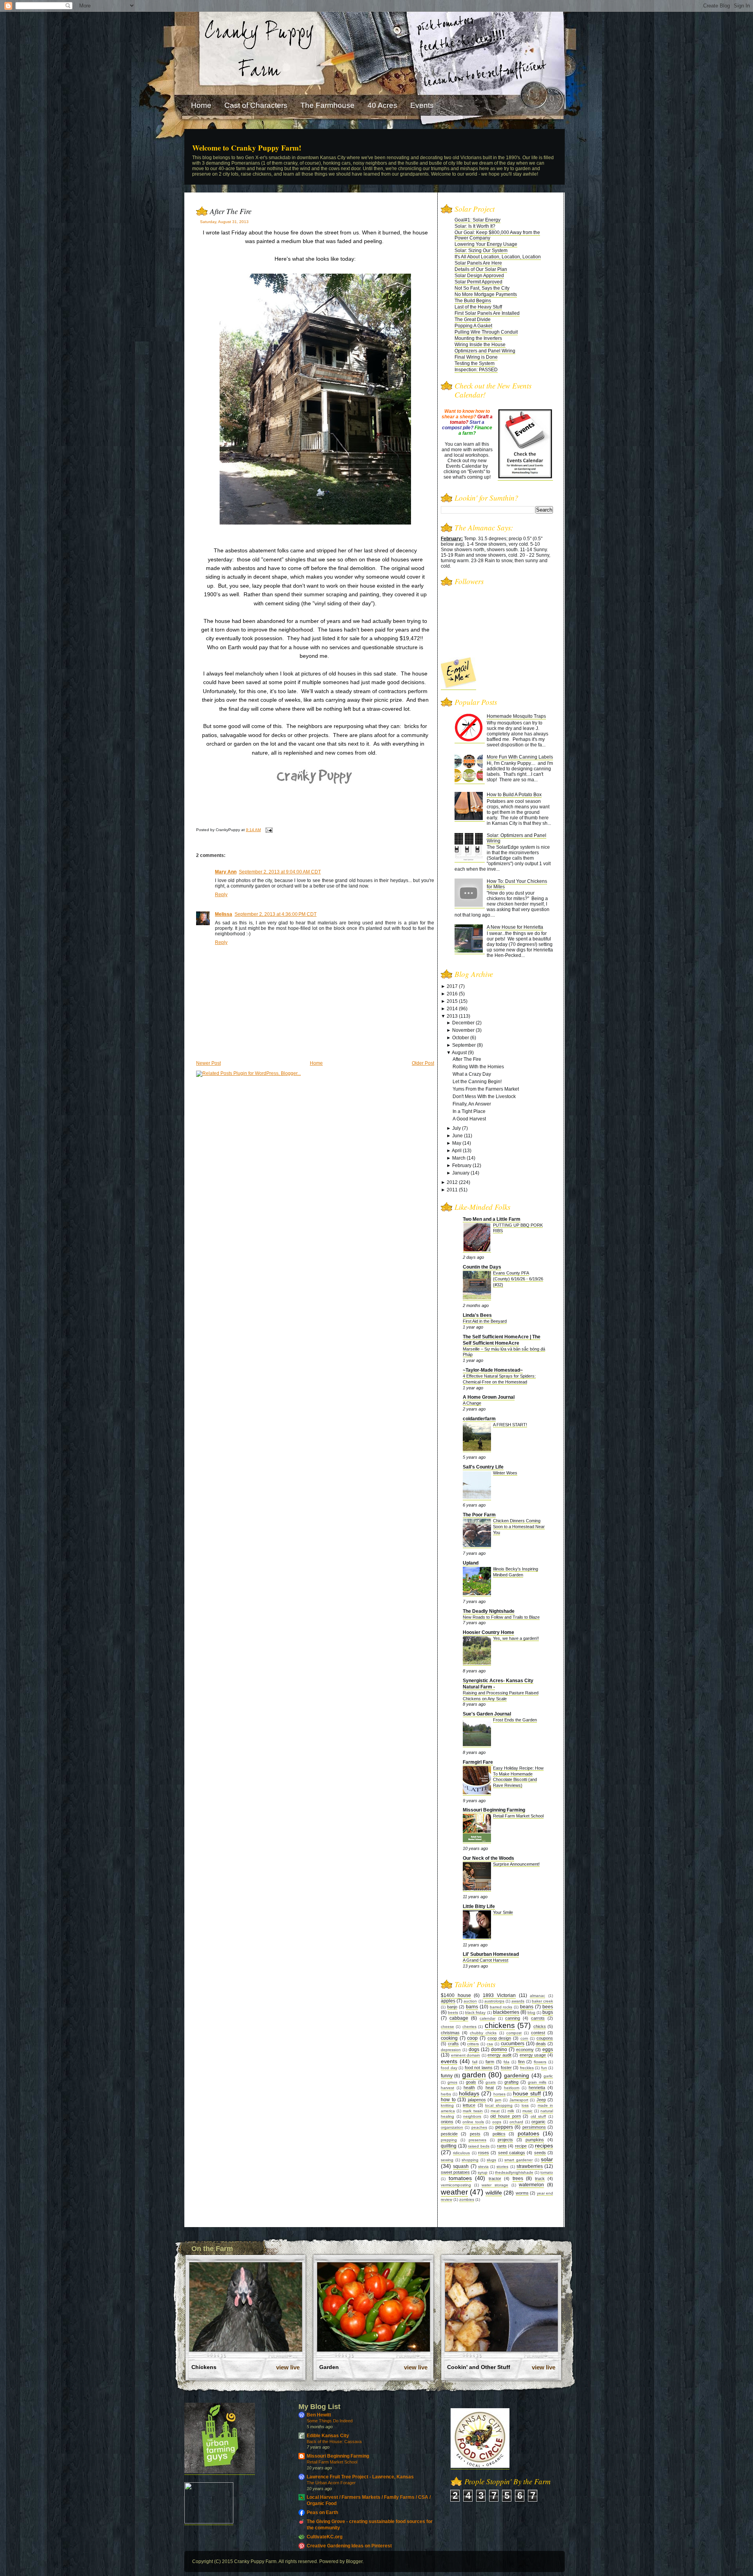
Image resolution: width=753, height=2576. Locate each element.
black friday (475, 2012)
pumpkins (535, 2140)
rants (502, 2146)
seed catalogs (512, 2153)
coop (472, 2038)
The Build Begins (473, 301)
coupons (545, 2038)
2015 (452, 1001)
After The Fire (231, 211)
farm (490, 2062)
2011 (452, 1190)
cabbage (459, 2018)
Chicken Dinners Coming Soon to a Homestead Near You (519, 1527)
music (527, 2111)
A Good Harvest (469, 1119)
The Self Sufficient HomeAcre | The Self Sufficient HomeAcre (502, 1340)
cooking (449, 2038)
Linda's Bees (477, 1315)
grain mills (537, 2082)
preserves (477, 2140)
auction (470, 2001)
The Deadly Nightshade (489, 1611)
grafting (511, 2082)
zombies (467, 2199)
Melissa (224, 914)
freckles (527, 2068)
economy (525, 2050)
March (459, 1158)
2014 (452, 1009)
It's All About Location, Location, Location (498, 257)
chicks (540, 2026)
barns (472, 2007)
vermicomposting (456, 2185)
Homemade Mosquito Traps (516, 716)
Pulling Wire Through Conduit (486, 332)
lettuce (469, 2105)
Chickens (204, 2367)
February (462, 1165)
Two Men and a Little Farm (492, 1219)
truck (540, 2178)
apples (448, 2001)
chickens (500, 2025)
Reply (221, 895)
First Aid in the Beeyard (485, 1321)
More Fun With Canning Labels (520, 757)
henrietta (537, 2088)
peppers (504, 2127)
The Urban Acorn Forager (331, 2483)
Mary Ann (226, 872)
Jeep (541, 2100)
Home (316, 1063)
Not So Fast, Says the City (482, 288)
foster (506, 2068)
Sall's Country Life (483, 1467)
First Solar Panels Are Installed (487, 313)
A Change (472, 1403)
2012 (452, 1182)
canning (513, 2018)
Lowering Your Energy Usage (486, 244)
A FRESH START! (510, 1425)
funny (447, 2076)
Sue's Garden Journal (487, 1714)
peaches (479, 2127)
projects (505, 2140)
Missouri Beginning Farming (494, 1810)
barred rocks (501, 2007)
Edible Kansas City (328, 2436)
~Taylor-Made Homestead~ (493, 1370)
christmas (450, 2033)
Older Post (423, 1063)
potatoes (528, 2133)
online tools (473, 2122)
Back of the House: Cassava (334, 2442)
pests (475, 2134)
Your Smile (503, 1912)
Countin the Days (482, 1267)
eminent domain (466, 2055)
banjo (452, 2007)
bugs (548, 2012)
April (457, 1151)
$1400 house (456, 1995)
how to (448, 2100)
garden (474, 2075)
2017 (452, 986)
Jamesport (519, 2100)
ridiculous (461, 2153)
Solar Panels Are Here (478, 263)
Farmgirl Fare (478, 1762)
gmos (452, 2082)
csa (490, 2044)
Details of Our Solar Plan (481, 269)
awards (518, 2001)
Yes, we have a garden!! (516, 1638)
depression (451, 2050)
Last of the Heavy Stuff (478, 307)
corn (524, 2038)
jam (498, 2100)
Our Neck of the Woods (488, 1858)
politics (499, 2134)
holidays (469, 2093)
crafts (453, 2044)
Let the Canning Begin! (477, 1082)
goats (491, 2082)
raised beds (479, 2146)
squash (461, 2166)
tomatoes (460, 2178)
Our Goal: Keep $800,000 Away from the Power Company (497, 235)
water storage (495, 2185)
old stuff (538, 2116)
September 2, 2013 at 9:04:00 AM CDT (280, 872)
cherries (469, 2027)
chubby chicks (483, 2033)
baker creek (542, 2001)
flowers (540, 2062)
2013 (452, 1016)
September (464, 1045)
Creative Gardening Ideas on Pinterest (349, 2546)
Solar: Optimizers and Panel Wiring (517, 838)
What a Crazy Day (472, 1074)
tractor (495, 2178)
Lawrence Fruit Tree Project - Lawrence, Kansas (360, 2477)
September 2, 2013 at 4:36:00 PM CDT (276, 914)
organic (538, 2122)
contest (538, 2033)
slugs (491, 2160)
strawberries (530, 2166)
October (461, 1038)
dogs (474, 2050)
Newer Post (208, 1063)
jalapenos (477, 2100)
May (457, 1143)
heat (490, 2088)
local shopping (499, 2105)
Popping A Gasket (473, 326)
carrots (538, 2018)
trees (518, 2178)
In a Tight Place (469, 1111)
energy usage (533, 2055)
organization (452, 2127)
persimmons (534, 2127)
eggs (548, 2050)
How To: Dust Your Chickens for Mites (517, 884)
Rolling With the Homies (478, 1067)
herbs (446, 2094)
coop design (499, 2038)
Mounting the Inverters (478, 338)
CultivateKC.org (325, 2537)
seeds (540, 2153)
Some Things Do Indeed (330, 2421)
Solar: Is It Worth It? (475, 226)
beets (453, 2012)
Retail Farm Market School (518, 1816)
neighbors (472, 2116)
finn (521, 2062)
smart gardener (518, 2160)
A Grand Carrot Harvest (486, 1960)
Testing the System (475, 363)
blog (531, 2012)
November (463, 1030)
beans (527, 2007)
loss (525, 2105)
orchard (516, 2122)
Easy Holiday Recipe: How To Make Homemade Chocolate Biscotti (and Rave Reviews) (518, 1777)
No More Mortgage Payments (486, 294)
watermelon (531, 2185)
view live (288, 2367)
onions (447, 2122)
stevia (483, 2167)
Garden (329, 2367)
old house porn (505, 2116)
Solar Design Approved (479, 276)
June (457, 1136)
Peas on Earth (322, 2512)
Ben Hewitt (319, 2415)
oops (497, 2122)
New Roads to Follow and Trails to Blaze (501, 1617)
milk (511, 2111)
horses (499, 2094)
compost (514, 2033)
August (459, 1053)
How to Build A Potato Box (514, 795)
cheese (447, 2027)
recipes (544, 2146)
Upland (471, 1563)
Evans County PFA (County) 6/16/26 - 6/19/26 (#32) (518, 1279)
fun (544, 2068)
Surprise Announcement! (516, 1864)
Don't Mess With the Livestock (484, 1096)
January (461, 1173)
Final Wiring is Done (476, 357)
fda (507, 2062)
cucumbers (513, 2044)
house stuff (527, 2093)
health (469, 2088)
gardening (517, 2075)
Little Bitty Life (479, 1906)
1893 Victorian (499, 1995)
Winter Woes (505, 1473)
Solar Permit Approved (478, 282)
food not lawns (479, 2068)
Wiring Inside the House (480, 345)
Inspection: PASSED (476, 370)
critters (473, 2044)
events (449, 2061)
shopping (470, 2160)
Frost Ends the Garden (515, 1720)
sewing (447, 2160)
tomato (547, 2172)
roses (484, 2153)
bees (548, 2007)
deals (541, 2044)
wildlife (494, 2193)
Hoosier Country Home (488, 1632)
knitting (447, 2105)
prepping (449, 2140)
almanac (537, 1996)
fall (475, 2062)
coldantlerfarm (479, 1419)
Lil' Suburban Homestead (491, 1954)
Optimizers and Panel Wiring (485, 351)
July (457, 1128)
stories (502, 2167)
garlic (548, 2076)
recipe (521, 2146)
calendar (487, 2018)
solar (547, 2159)
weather (454, 2192)
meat (495, 2111)
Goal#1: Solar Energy (477, 220)
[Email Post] (268, 830)
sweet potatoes (455, 2172)
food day (449, 2068)
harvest (447, 2088)
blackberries (506, 2012)
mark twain (473, 2111)
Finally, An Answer (472, 1104)
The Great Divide (473, 320)
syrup (483, 2172)
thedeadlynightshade (514, 2172)
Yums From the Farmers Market (486, 1089)
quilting (449, 2146)
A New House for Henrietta (515, 927)
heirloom (512, 2088)
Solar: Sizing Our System (481, 251)
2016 (452, 994)
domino (499, 2050)
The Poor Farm (479, 1515)
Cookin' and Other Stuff (479, 2367)
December (463, 1023)
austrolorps (494, 2001)
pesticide (449, 2134)
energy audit (499, 2055)
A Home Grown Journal (489, 1397)
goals (471, 2082)
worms (522, 2193)
